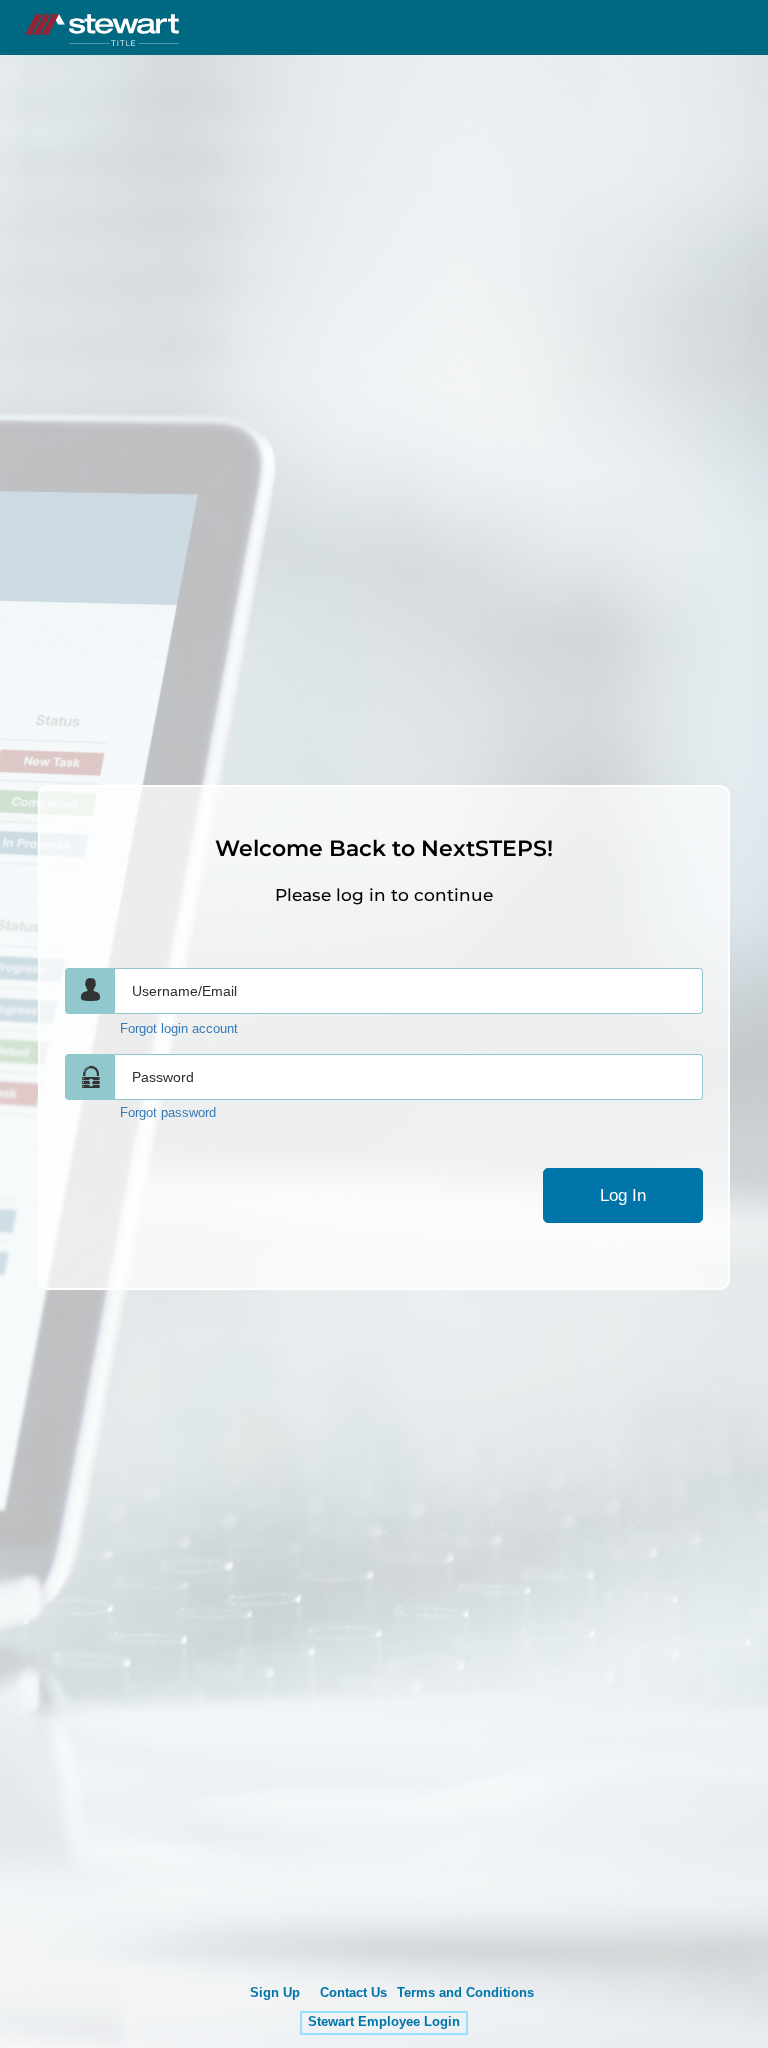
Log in (623, 1195)
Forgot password (168, 1113)
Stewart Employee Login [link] (384, 2022)
